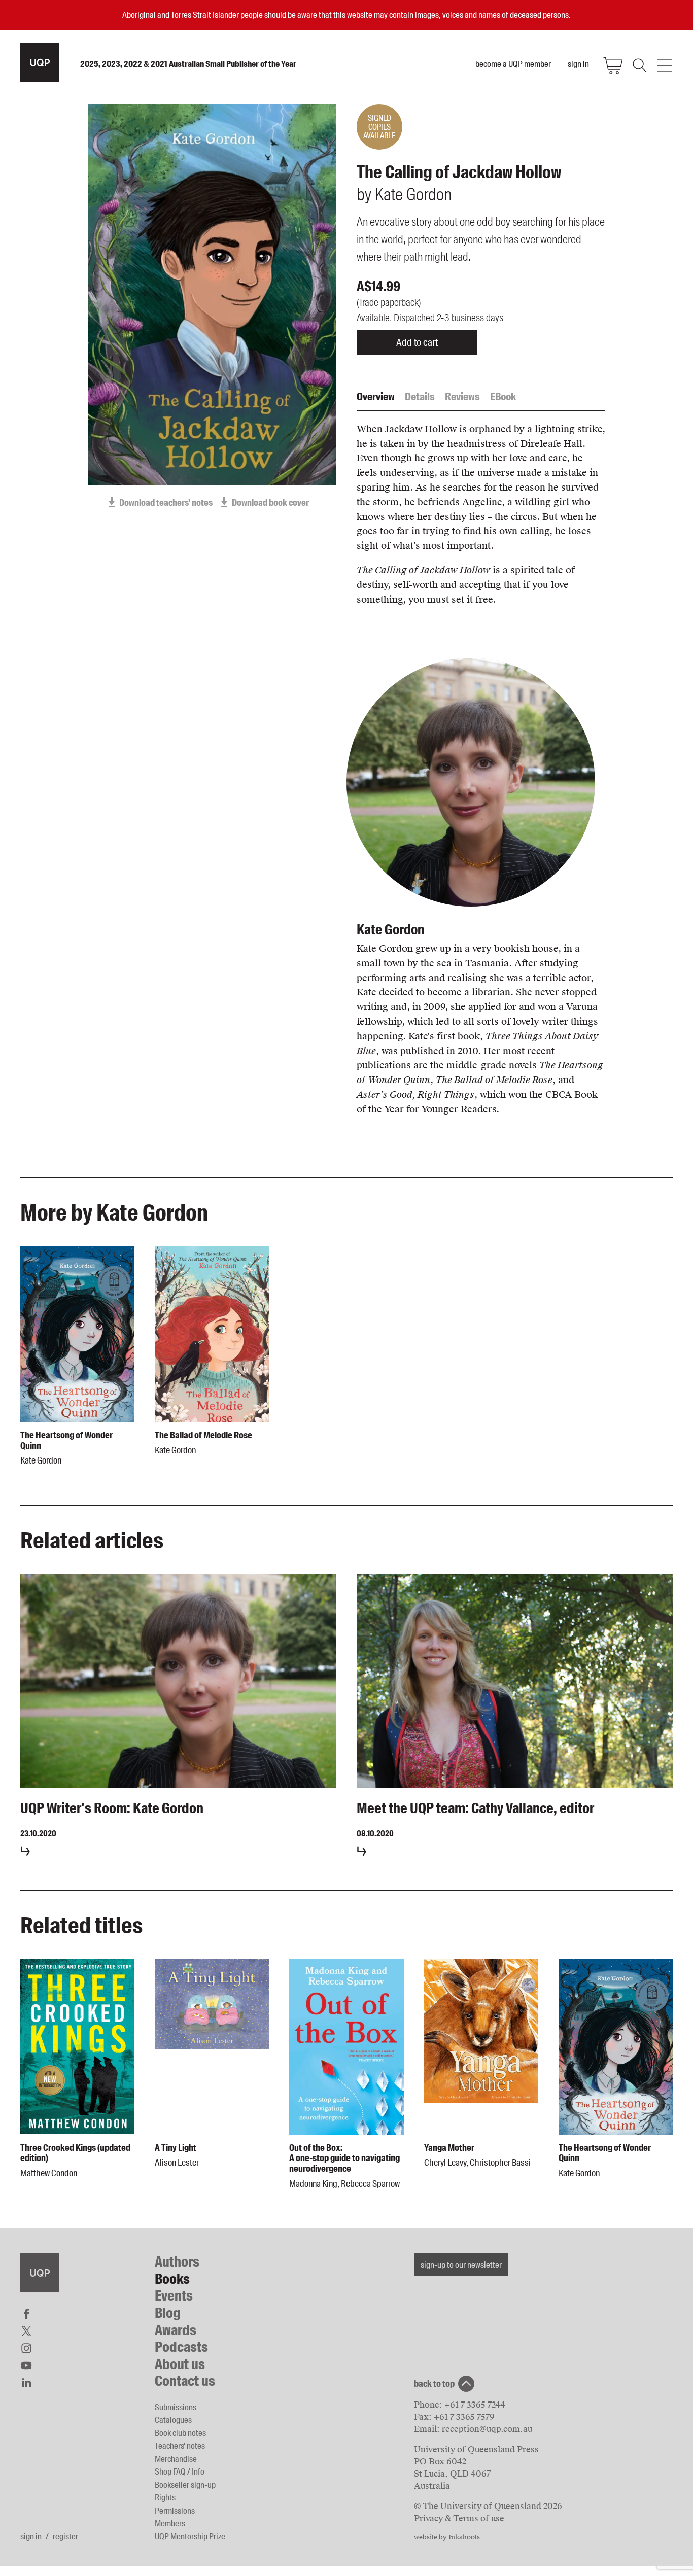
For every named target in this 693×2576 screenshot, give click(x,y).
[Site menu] (665, 65)
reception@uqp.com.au (487, 2429)
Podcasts (181, 2347)
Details (420, 397)
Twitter (26, 2331)
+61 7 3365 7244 (475, 2405)
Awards (176, 2330)
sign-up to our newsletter (461, 2265)
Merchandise (176, 2459)
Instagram (26, 2348)
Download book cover (270, 503)
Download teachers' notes (166, 503)
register (65, 2536)
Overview (376, 397)
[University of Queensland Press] (40, 63)
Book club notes (180, 2433)
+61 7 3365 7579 (464, 2417)
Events (174, 2296)
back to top (434, 2384)
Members (170, 2523)
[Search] (639, 65)
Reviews (462, 397)
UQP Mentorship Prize (190, 2536)
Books (172, 2279)
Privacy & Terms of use (459, 2518)
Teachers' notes (180, 2446)
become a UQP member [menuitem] (513, 64)
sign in (31, 2536)
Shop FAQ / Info (180, 2471)
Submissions (176, 2407)
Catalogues (173, 2420)
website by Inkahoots (447, 2537)
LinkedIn (26, 2383)
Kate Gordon (390, 930)
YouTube (26, 2365)
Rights (165, 2497)
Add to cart (417, 342)
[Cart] (613, 65)
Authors (177, 2262)
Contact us (185, 2381)
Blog (168, 2313)
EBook (503, 397)
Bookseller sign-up (185, 2485)
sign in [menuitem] (578, 64)
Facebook (26, 2314)
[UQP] (40, 2273)
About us (180, 2364)
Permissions (175, 2511)
